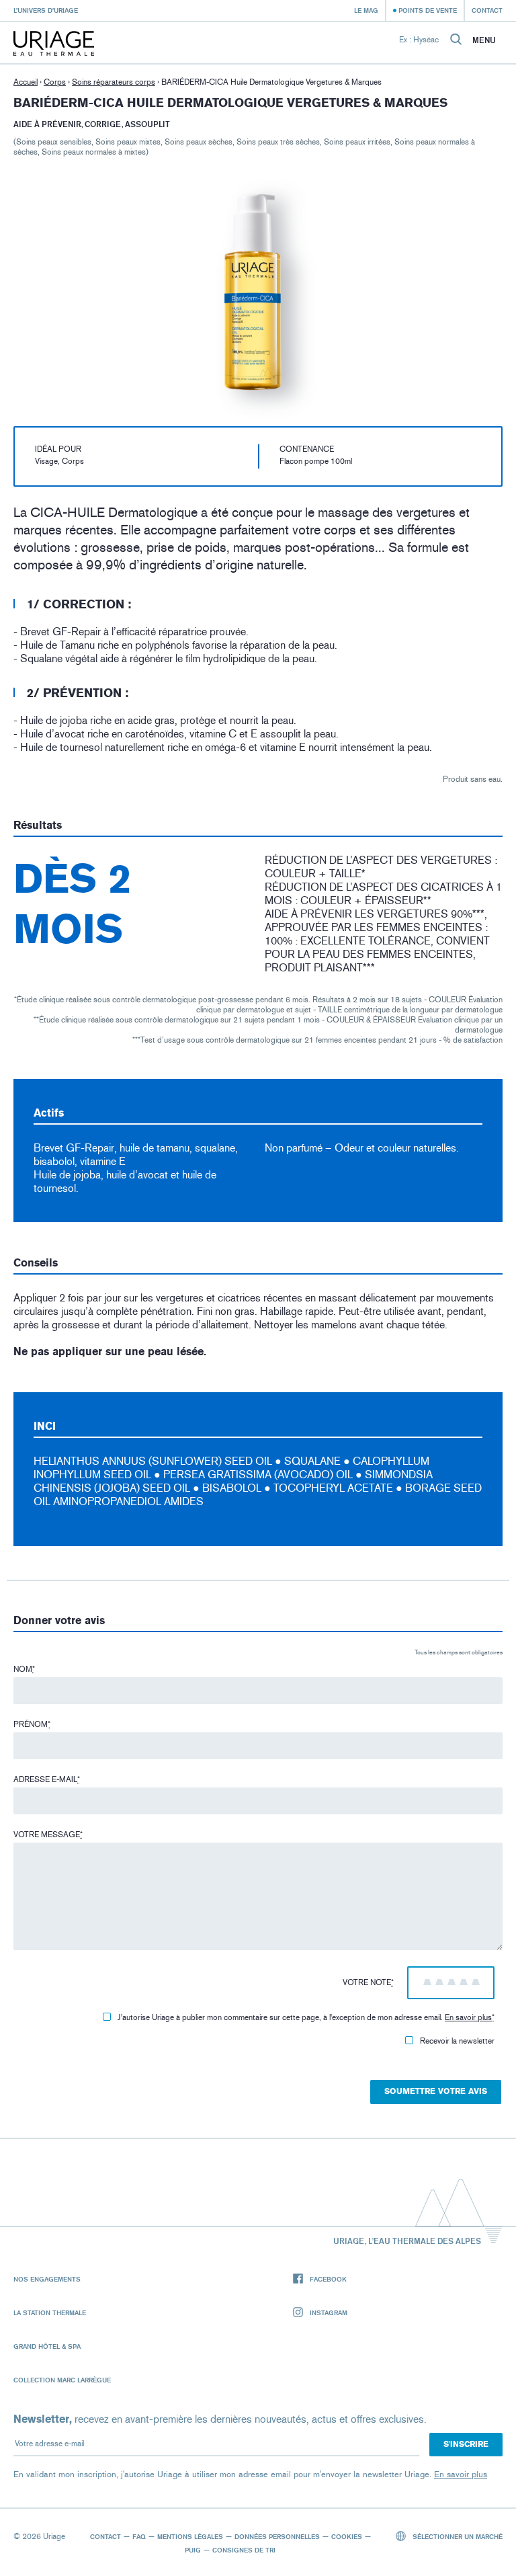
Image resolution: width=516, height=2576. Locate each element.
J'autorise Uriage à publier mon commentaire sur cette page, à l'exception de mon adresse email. (306, 2017)
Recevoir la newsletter (457, 2041)
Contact (487, 10)
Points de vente (428, 10)
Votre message (48, 1835)
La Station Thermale (50, 2312)
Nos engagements (47, 2279)
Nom (24, 1669)
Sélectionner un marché (457, 2536)
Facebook (328, 2279)
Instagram (329, 2312)
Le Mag (366, 10)
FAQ (139, 2536)
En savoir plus (468, 2017)
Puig (193, 2550)
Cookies (347, 2536)
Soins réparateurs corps (114, 82)
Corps (55, 82)
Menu (484, 40)
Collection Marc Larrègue (62, 2380)
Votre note (368, 1982)
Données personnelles (277, 2536)
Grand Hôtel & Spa (47, 2346)
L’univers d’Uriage (46, 10)
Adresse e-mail (47, 1779)
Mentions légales (190, 2536)
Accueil (26, 82)
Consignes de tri (244, 2550)
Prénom (32, 1724)
